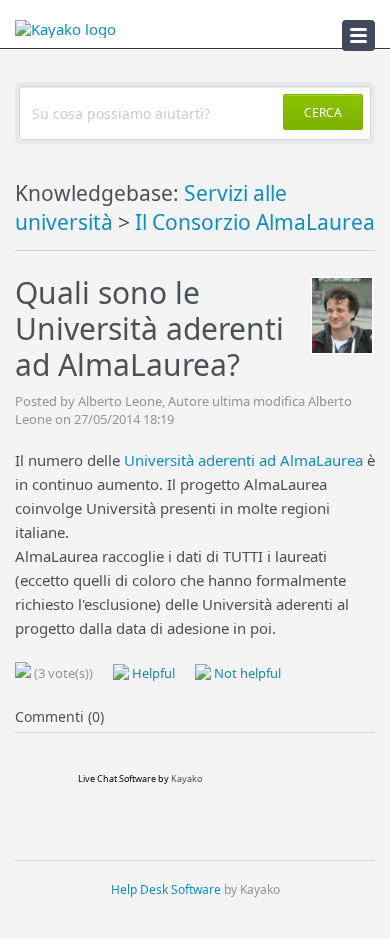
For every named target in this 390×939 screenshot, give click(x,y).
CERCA (323, 112)
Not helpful (246, 673)
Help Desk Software (166, 889)
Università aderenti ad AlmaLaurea (243, 460)
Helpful (152, 673)
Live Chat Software (117, 778)
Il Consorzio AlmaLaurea (255, 222)
